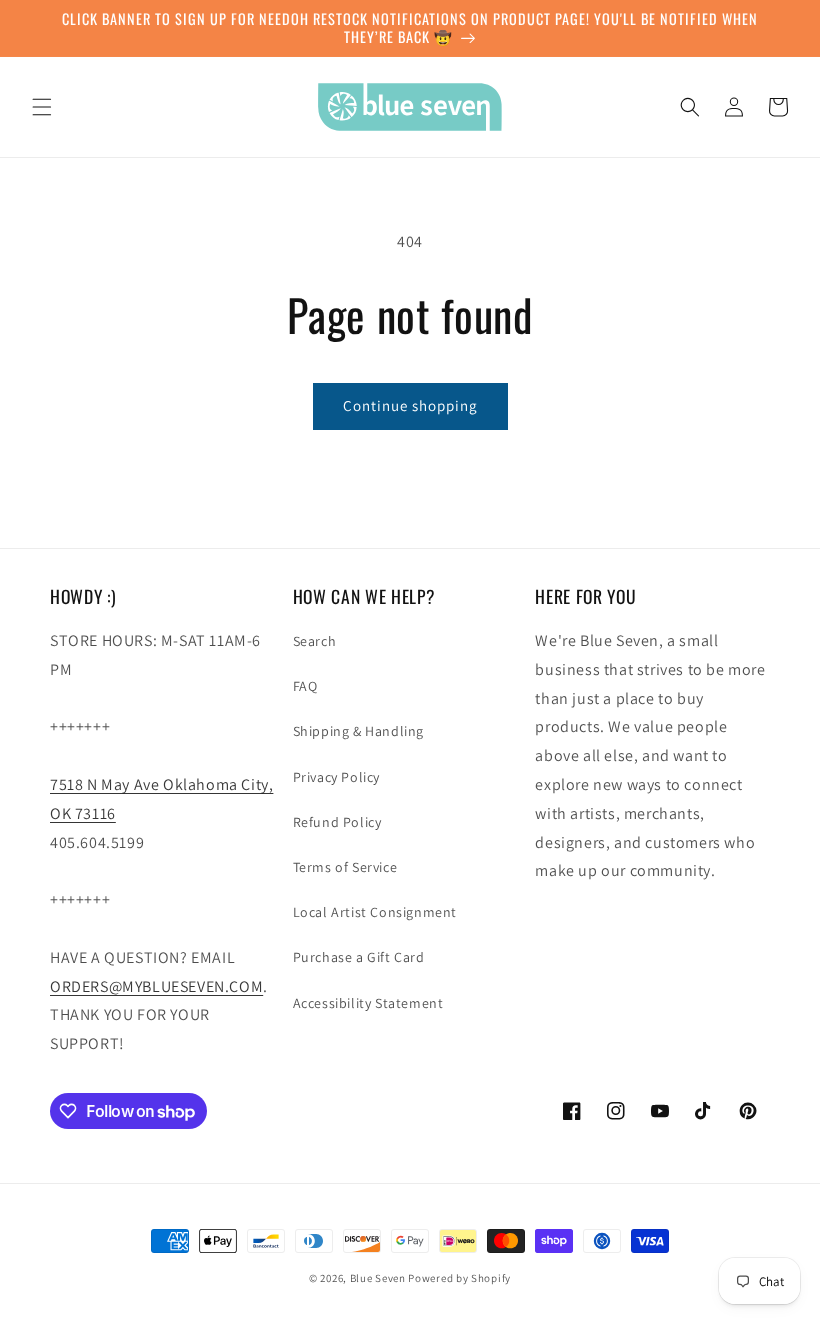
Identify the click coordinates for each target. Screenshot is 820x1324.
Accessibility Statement (368, 1003)
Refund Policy (337, 822)
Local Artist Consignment (375, 912)
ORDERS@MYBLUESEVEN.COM (156, 986)
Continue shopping (410, 405)
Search (315, 641)
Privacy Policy (336, 777)
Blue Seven (378, 1278)
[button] (42, 107)
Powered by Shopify (459, 1278)
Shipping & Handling (358, 731)
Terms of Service (345, 867)
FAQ (305, 686)
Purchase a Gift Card (359, 957)
